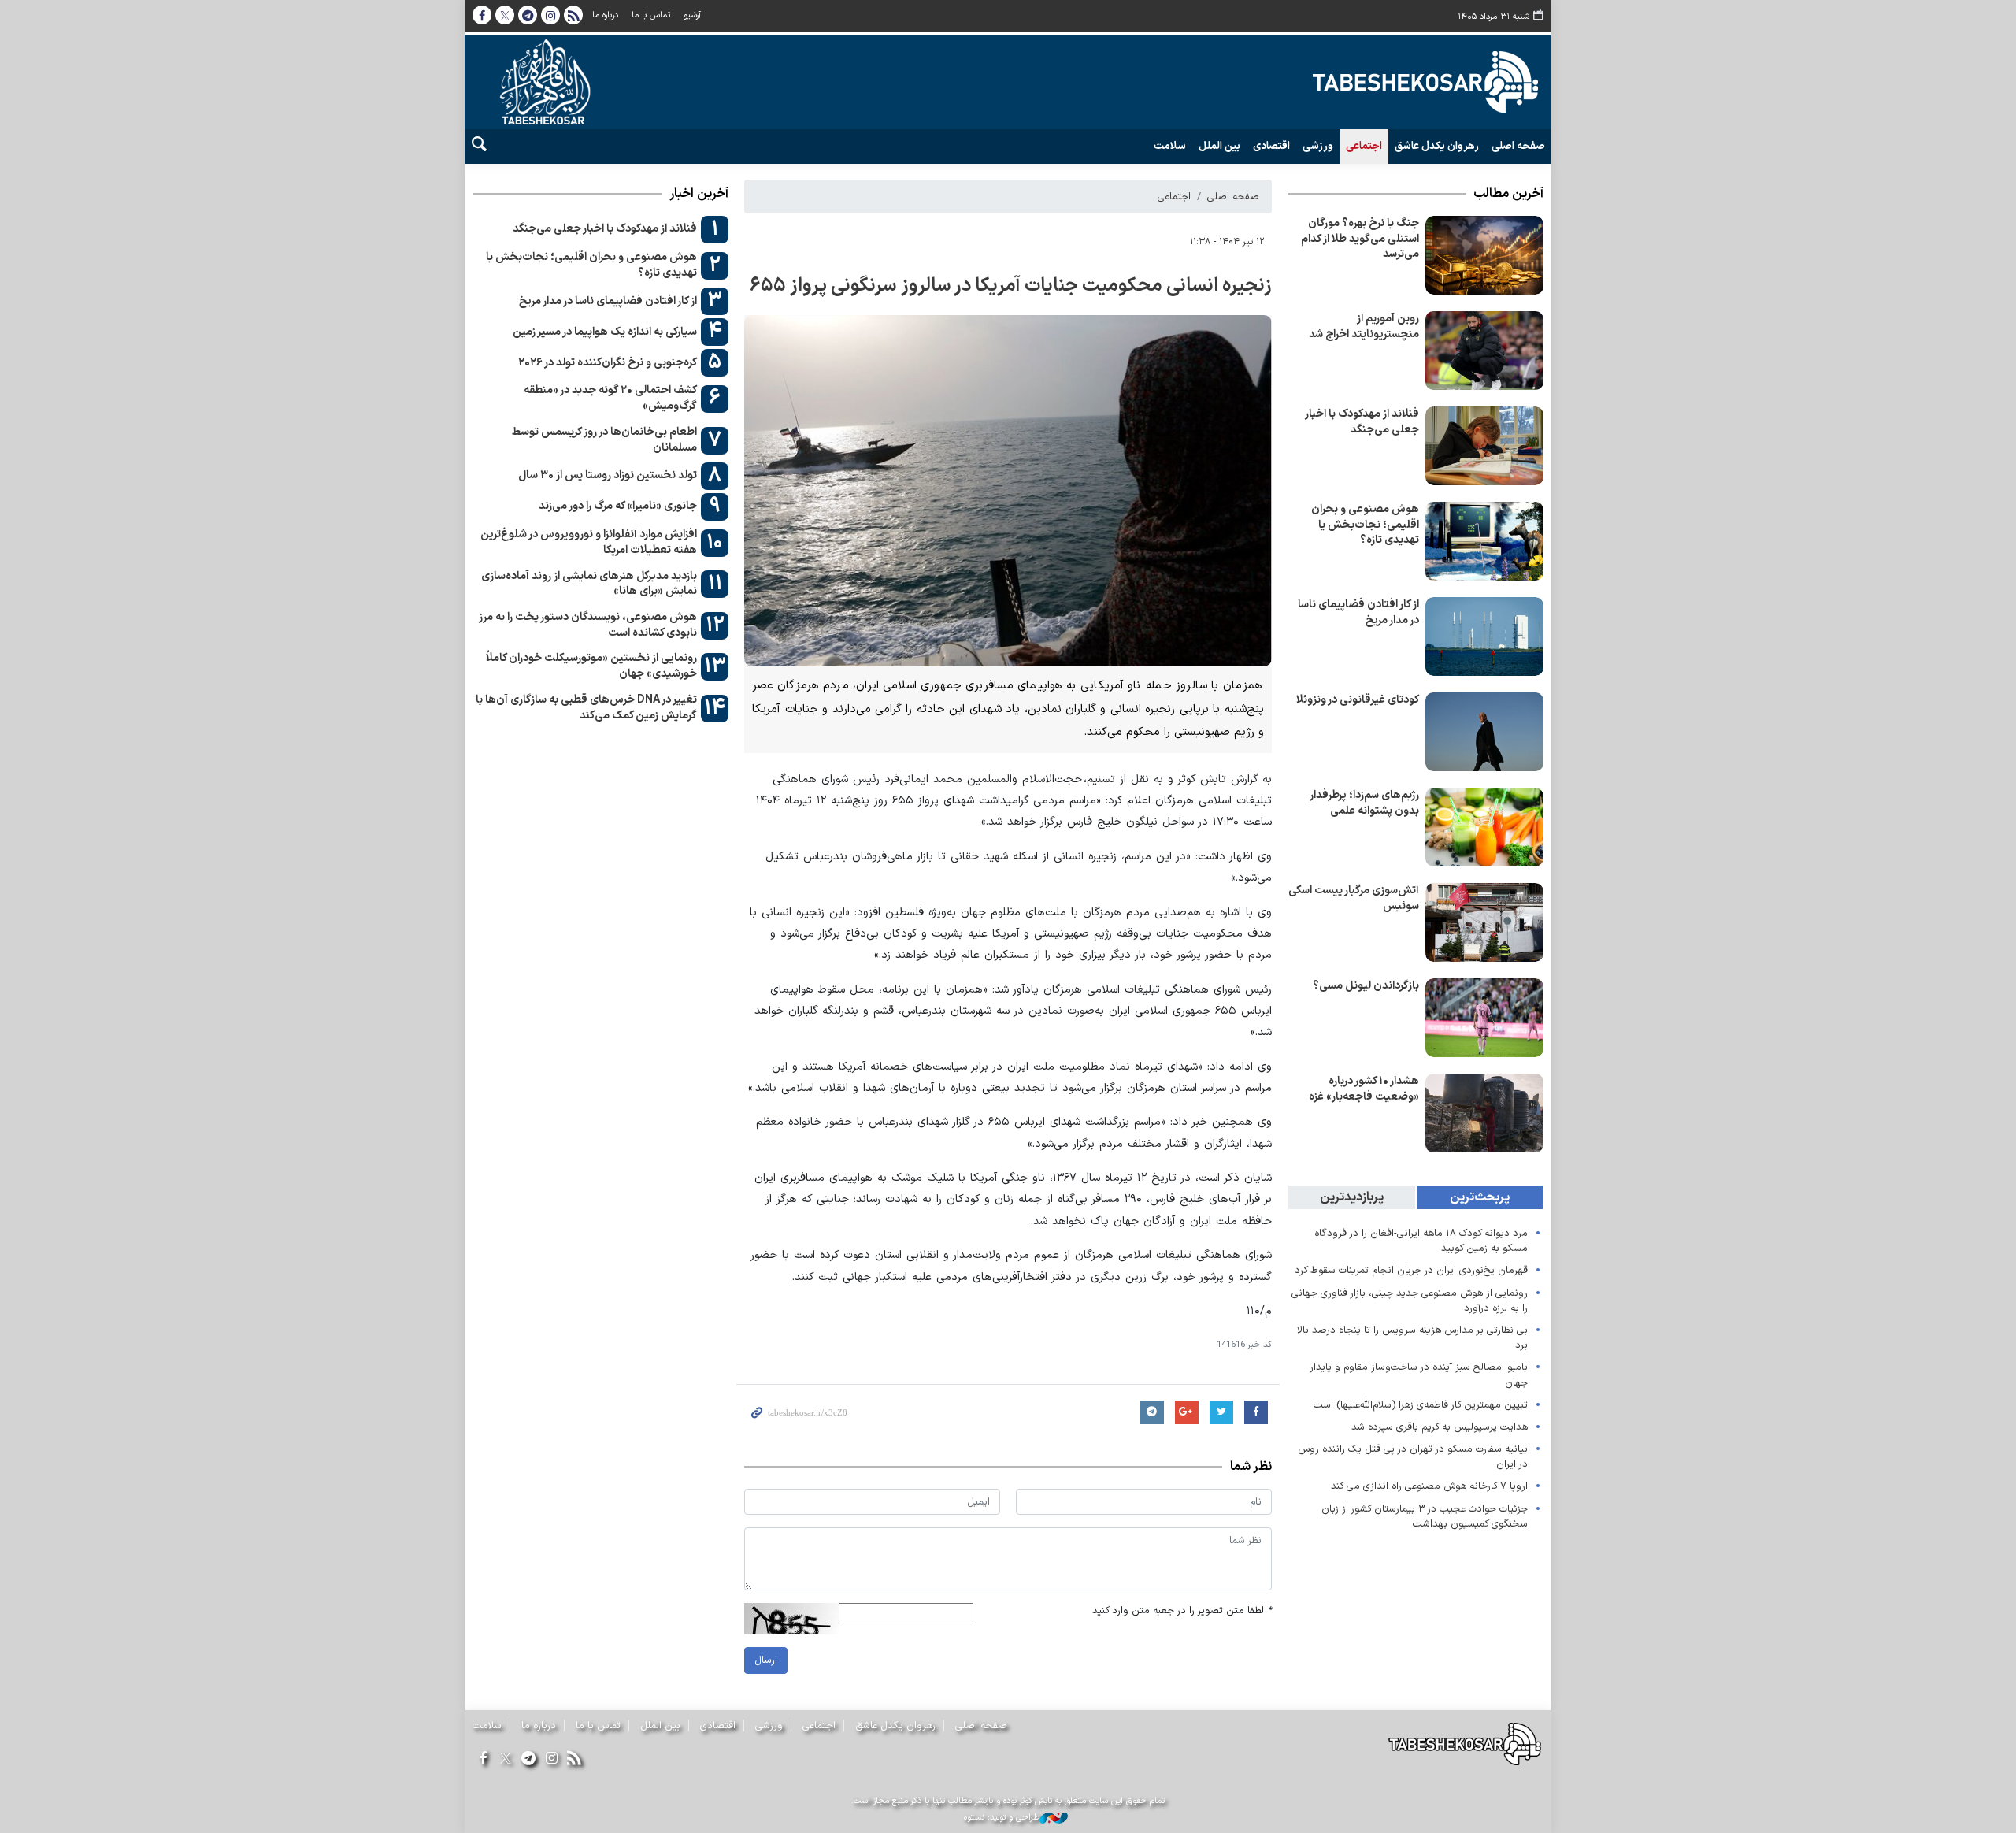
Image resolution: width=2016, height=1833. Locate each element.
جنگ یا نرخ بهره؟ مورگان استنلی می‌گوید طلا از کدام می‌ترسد (1360, 239)
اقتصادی (1271, 147)
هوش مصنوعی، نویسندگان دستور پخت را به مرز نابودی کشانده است (588, 625)
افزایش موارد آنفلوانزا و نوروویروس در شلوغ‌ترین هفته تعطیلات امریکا (589, 542)
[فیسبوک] (482, 1759)
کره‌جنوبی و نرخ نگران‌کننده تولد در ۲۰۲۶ (608, 363)
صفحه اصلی (1518, 147)
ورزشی (1318, 147)
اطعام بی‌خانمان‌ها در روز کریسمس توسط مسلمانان (604, 440)
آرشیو (692, 15)
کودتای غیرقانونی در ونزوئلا (1358, 700)
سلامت (1170, 147)
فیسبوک (482, 15)
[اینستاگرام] (552, 1759)
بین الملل (1219, 147)
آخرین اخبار (699, 194)
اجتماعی (1364, 147)
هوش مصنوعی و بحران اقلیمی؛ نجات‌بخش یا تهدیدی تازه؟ (1365, 525)
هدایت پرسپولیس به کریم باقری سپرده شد (1440, 1427)
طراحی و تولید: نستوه (1002, 1818)
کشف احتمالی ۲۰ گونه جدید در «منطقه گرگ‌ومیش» (610, 398)
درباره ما (605, 15)
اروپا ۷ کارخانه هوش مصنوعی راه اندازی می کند (1429, 1486)
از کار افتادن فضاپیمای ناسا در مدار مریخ (1358, 612)
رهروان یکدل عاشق (1437, 147)
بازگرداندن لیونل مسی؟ (1366, 986)
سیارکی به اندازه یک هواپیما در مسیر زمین (605, 332)
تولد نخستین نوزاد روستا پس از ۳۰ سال (608, 475)
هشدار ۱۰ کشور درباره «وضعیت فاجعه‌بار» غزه (1364, 1089)
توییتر (505, 15)
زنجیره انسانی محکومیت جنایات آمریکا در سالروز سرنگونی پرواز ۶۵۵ (1011, 286)
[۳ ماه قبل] (1484, 255)
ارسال (766, 1660)
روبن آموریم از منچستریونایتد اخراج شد (1364, 327)
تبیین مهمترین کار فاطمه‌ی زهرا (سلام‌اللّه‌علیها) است (1421, 1405)
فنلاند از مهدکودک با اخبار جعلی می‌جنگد (1362, 422)
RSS (573, 15)
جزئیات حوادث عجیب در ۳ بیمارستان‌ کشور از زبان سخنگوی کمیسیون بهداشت (1425, 1516)
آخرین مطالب (1508, 194)
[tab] (1480, 1197)
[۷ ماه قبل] (1484, 351)
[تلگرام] (528, 1759)
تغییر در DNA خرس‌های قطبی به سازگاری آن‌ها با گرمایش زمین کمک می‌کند (586, 708)
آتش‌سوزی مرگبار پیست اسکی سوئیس (1354, 898)
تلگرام (528, 15)
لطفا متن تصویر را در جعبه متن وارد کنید (1182, 1610)
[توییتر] (505, 1759)
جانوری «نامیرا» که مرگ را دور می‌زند (618, 506)
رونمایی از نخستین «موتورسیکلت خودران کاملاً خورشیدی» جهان (591, 666)
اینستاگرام (550, 15)
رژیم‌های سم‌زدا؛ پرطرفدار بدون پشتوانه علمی (1364, 803)
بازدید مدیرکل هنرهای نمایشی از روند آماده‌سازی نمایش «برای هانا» (589, 584)
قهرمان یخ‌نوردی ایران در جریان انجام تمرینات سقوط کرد (1411, 1270)
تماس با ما (651, 15)
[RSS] (574, 1759)
